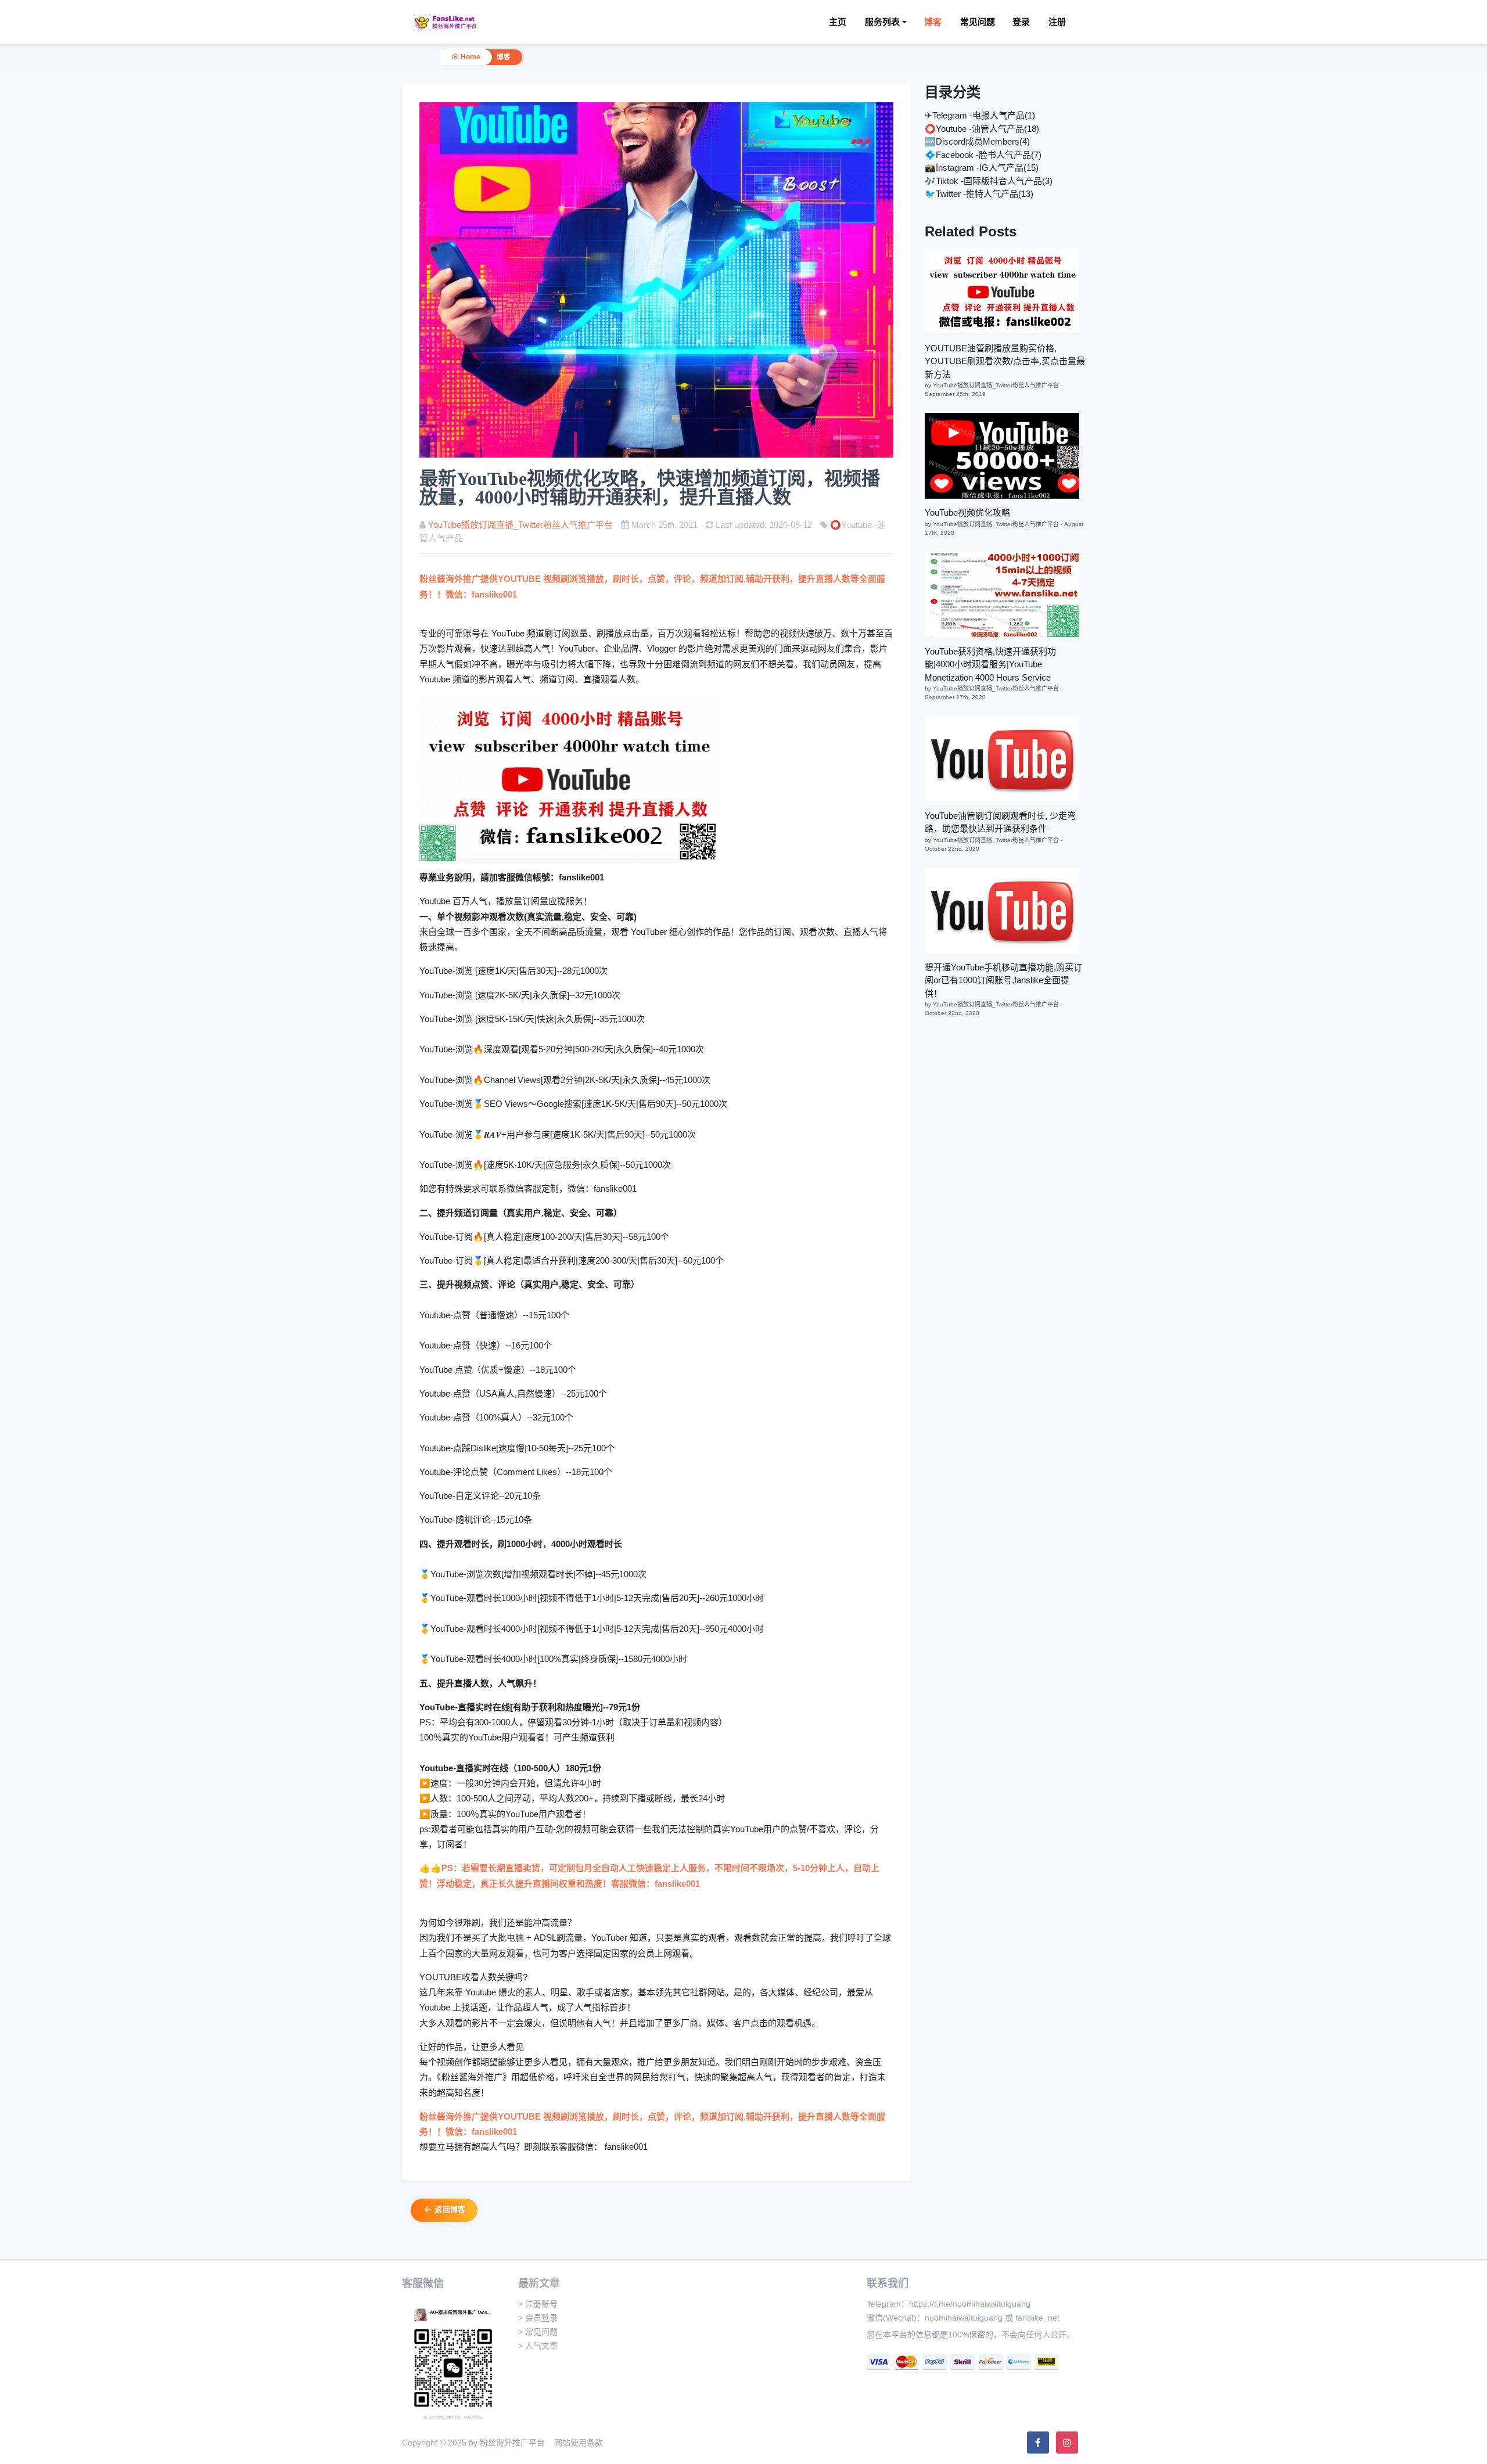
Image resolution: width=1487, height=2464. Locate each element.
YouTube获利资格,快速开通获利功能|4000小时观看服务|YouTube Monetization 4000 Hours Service (990, 664)
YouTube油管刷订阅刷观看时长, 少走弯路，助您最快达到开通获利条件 (1000, 822)
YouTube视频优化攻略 (967, 512)
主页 (838, 22)
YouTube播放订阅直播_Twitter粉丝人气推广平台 (520, 525)
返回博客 (449, 2209)
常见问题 (978, 22)
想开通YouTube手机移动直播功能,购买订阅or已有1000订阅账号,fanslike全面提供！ (1003, 980)
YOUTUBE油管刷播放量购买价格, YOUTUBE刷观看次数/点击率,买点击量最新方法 (1005, 361)
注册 (1057, 22)
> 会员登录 (538, 2318)
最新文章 (539, 2283)
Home (470, 57)
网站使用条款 (579, 2443)
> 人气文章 (538, 2346)
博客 (933, 22)
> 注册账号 (538, 2304)
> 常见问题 (538, 2332)
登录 (1021, 22)
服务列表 (882, 22)
